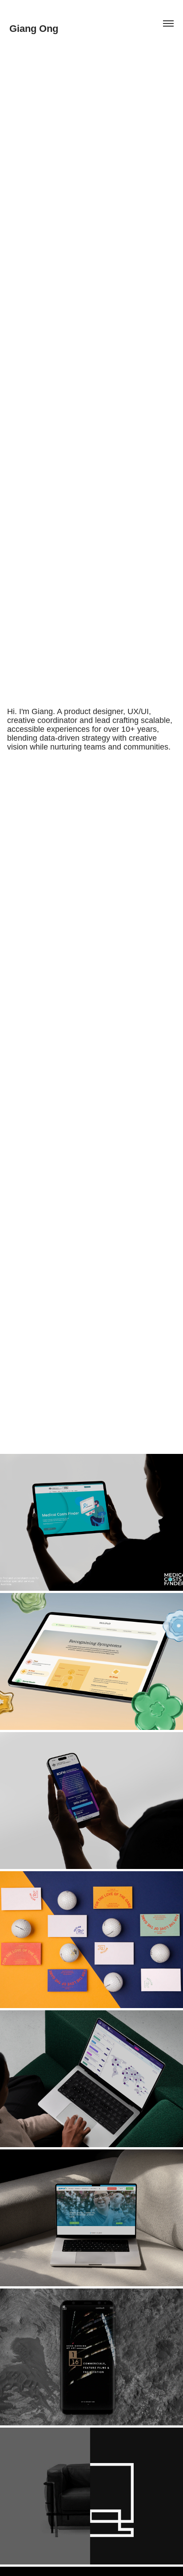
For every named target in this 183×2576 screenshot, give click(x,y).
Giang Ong (34, 29)
